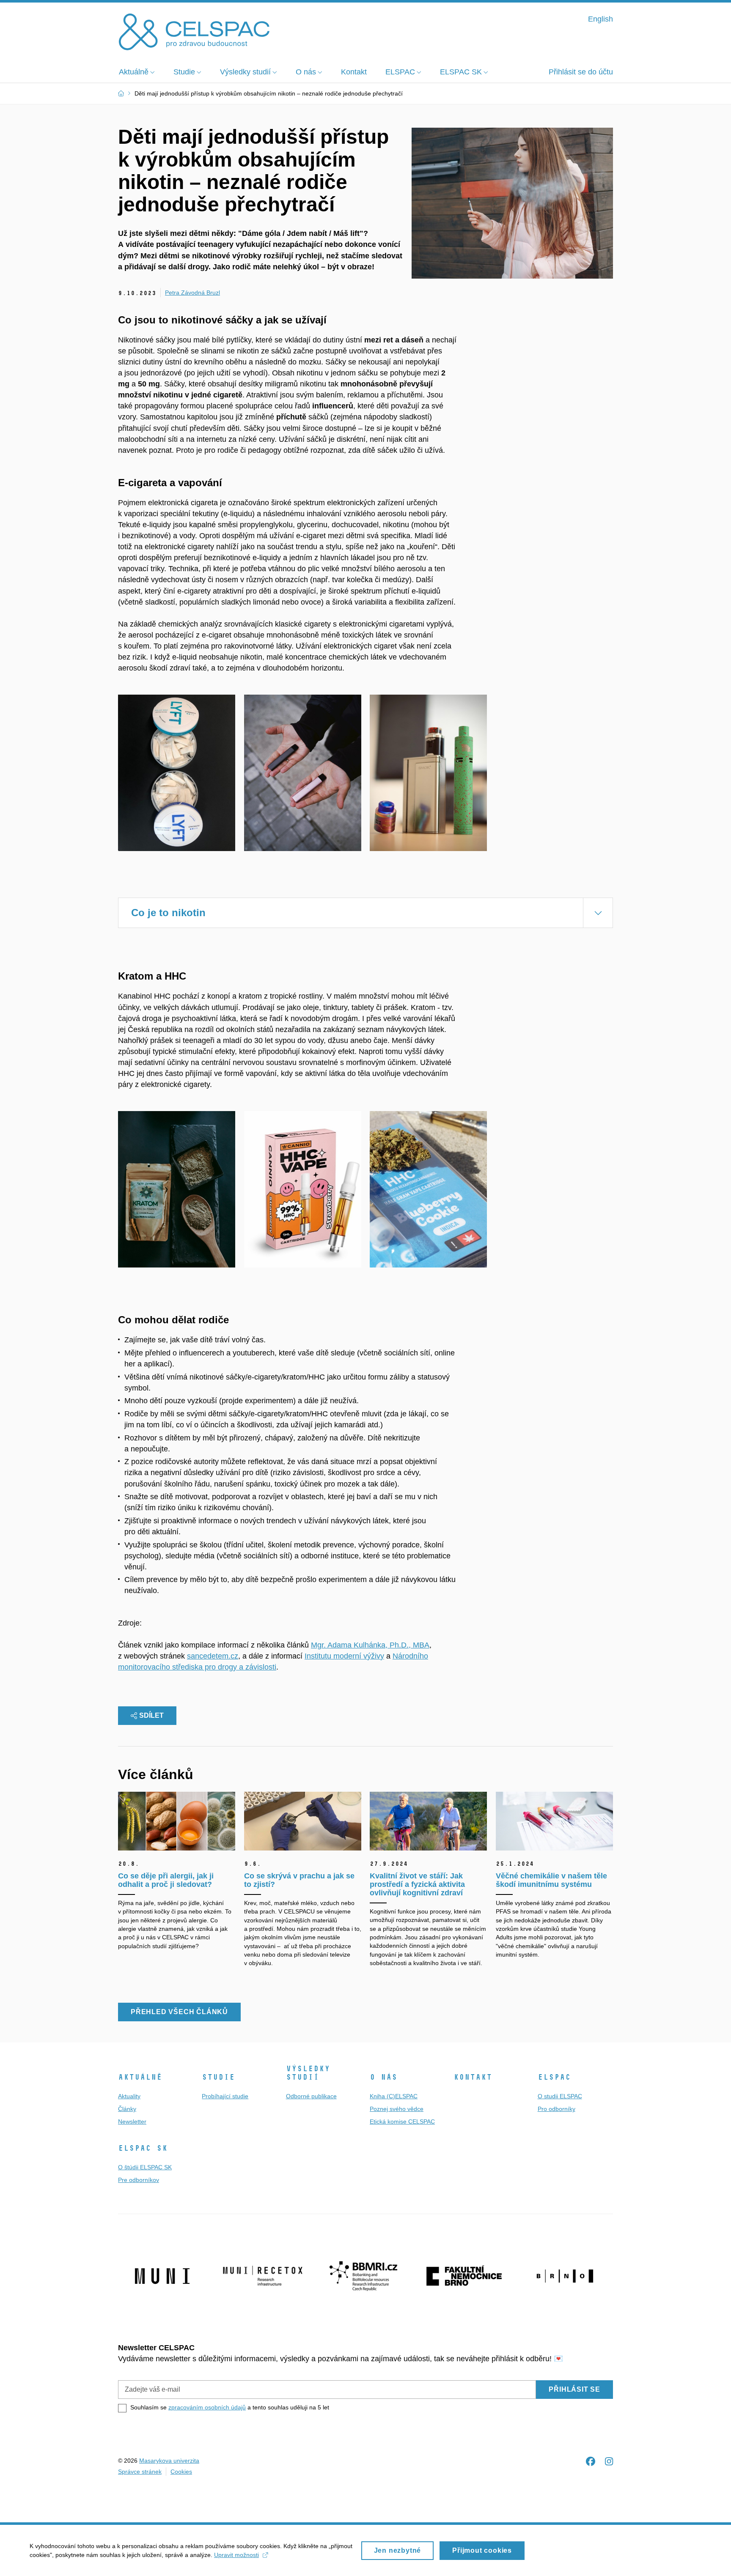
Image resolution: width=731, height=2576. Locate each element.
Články (127, 2109)
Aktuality (129, 2096)
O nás (383, 2077)
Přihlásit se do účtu (581, 72)
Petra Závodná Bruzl (192, 293)
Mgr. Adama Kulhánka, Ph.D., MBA (370, 1645)
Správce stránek (140, 2472)
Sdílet (151, 1715)
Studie (218, 2077)
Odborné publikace (311, 2096)
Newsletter (132, 2122)
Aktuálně (140, 2077)
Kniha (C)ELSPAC (394, 2096)
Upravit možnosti (236, 2555)
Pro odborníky (556, 2109)
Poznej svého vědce (397, 2109)
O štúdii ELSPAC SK (145, 2167)
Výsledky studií (308, 2073)
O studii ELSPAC (560, 2096)
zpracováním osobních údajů (207, 2407)
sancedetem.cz (213, 1656)
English (600, 19)
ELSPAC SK (143, 2148)
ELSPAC (554, 2077)
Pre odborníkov (139, 2180)
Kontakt (473, 2077)
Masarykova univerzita (169, 2461)
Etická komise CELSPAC (402, 2122)
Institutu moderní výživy (344, 1656)
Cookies (181, 2472)
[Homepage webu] (194, 31)
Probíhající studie (225, 2096)
